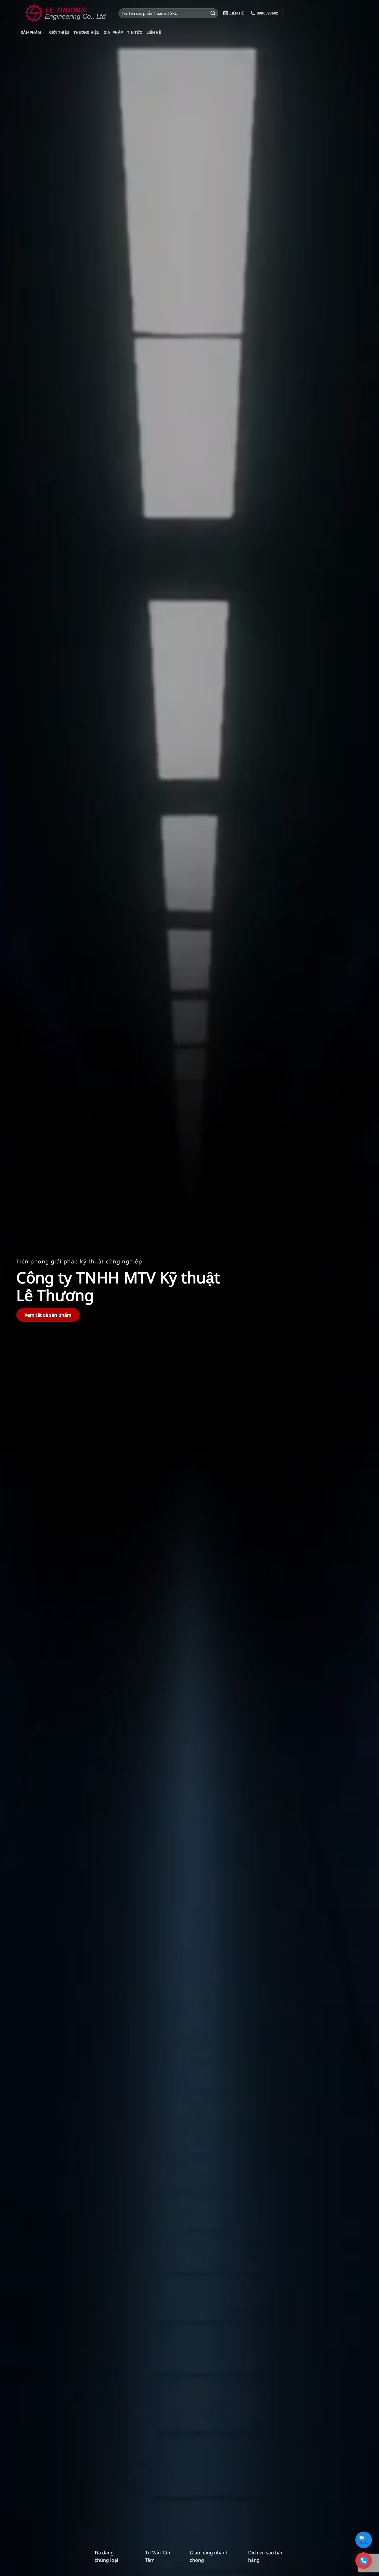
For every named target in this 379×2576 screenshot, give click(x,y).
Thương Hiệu (86, 32)
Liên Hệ (154, 32)
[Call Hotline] (364, 2561)
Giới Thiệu (59, 32)
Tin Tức (135, 32)
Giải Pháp (113, 32)
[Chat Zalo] (364, 2540)
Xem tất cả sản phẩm (48, 1315)
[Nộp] (213, 13)
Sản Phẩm (31, 32)
